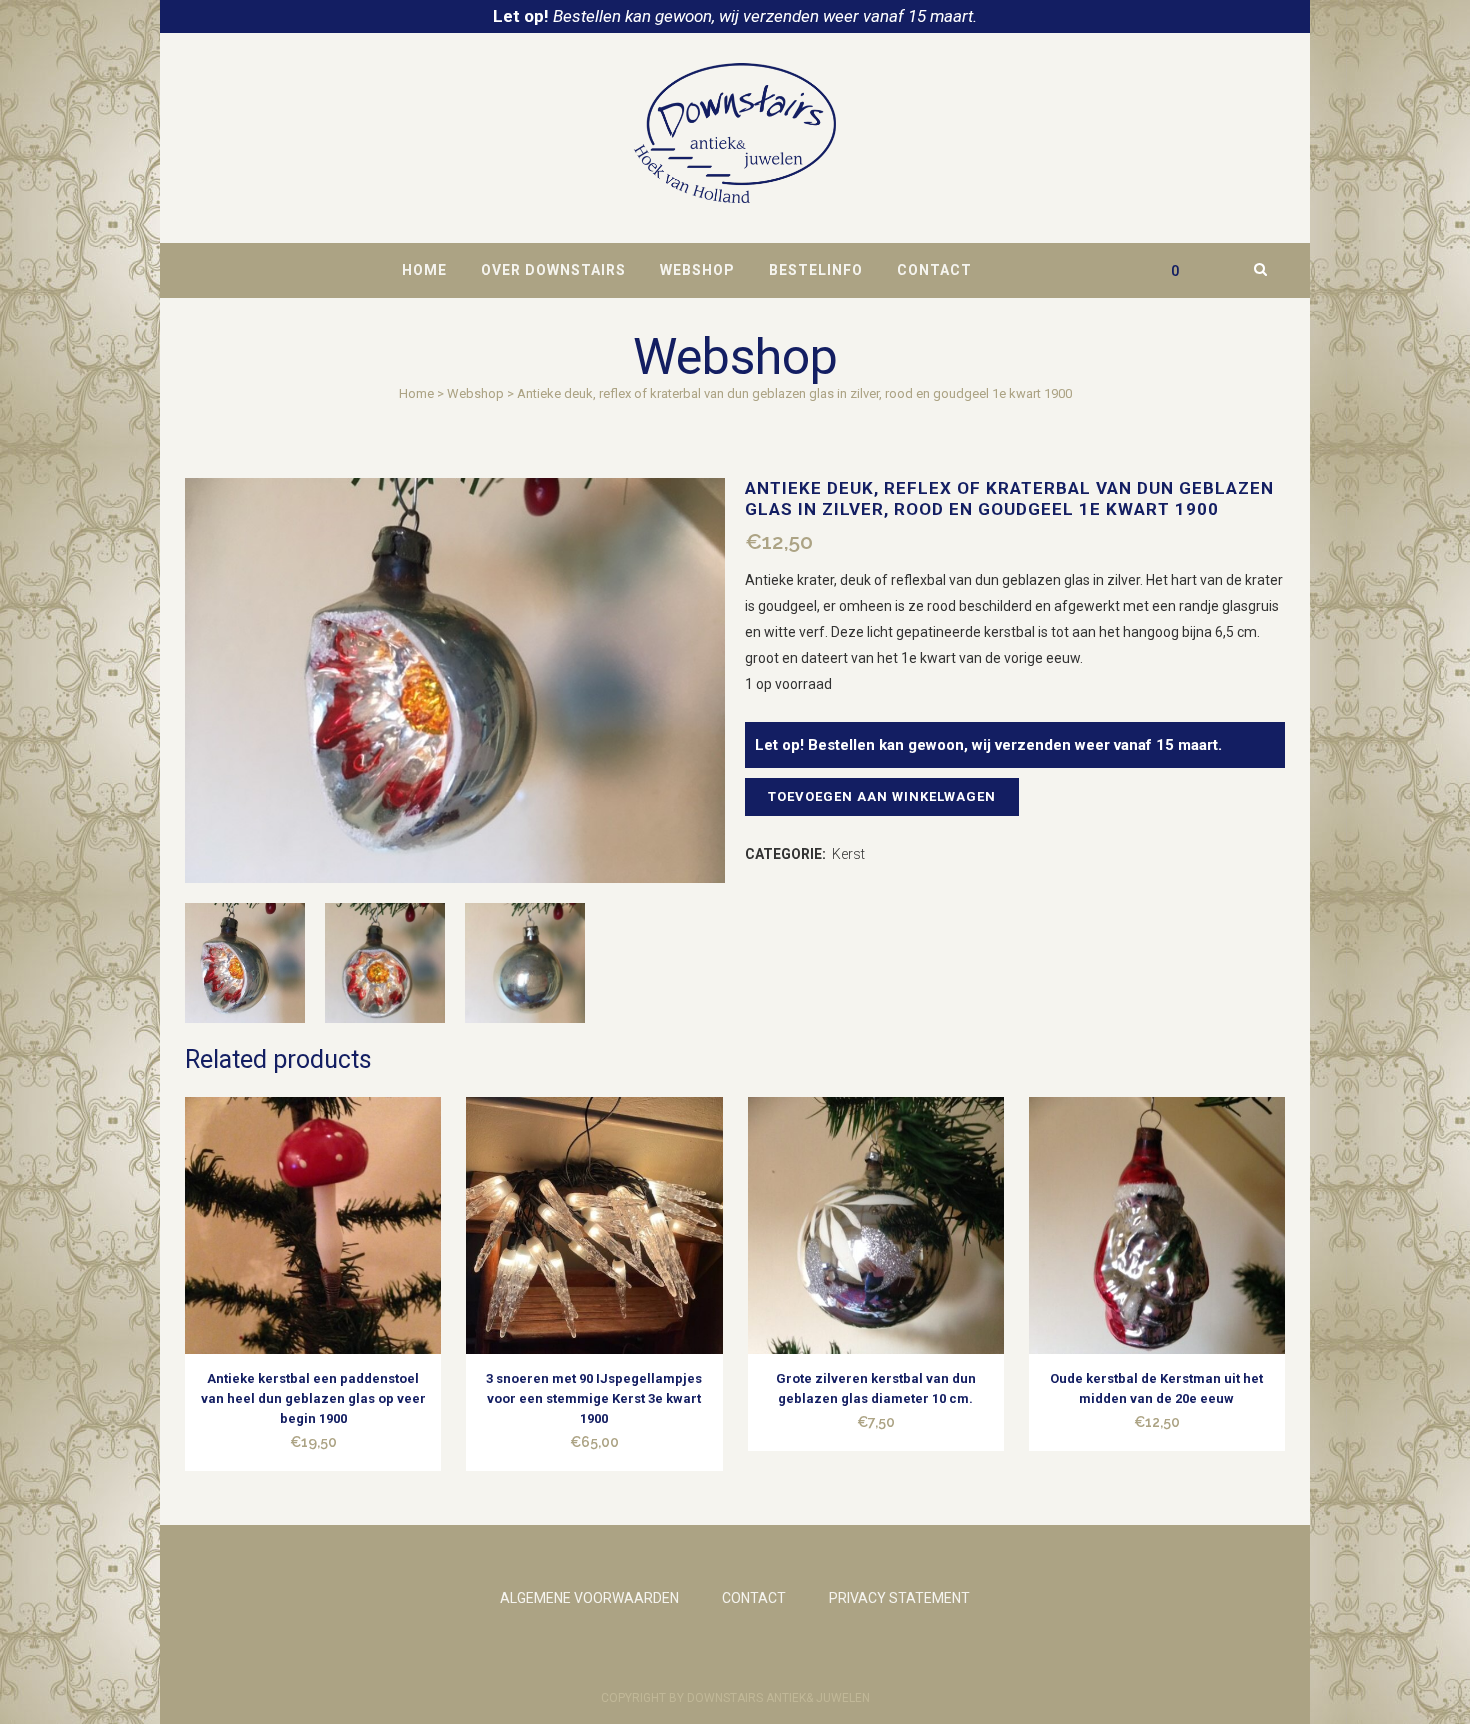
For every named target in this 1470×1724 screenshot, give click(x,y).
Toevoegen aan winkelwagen (882, 796)
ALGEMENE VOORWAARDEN (589, 1598)
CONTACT (754, 1598)
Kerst (848, 854)
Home (416, 393)
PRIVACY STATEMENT (899, 1598)
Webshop (475, 393)
